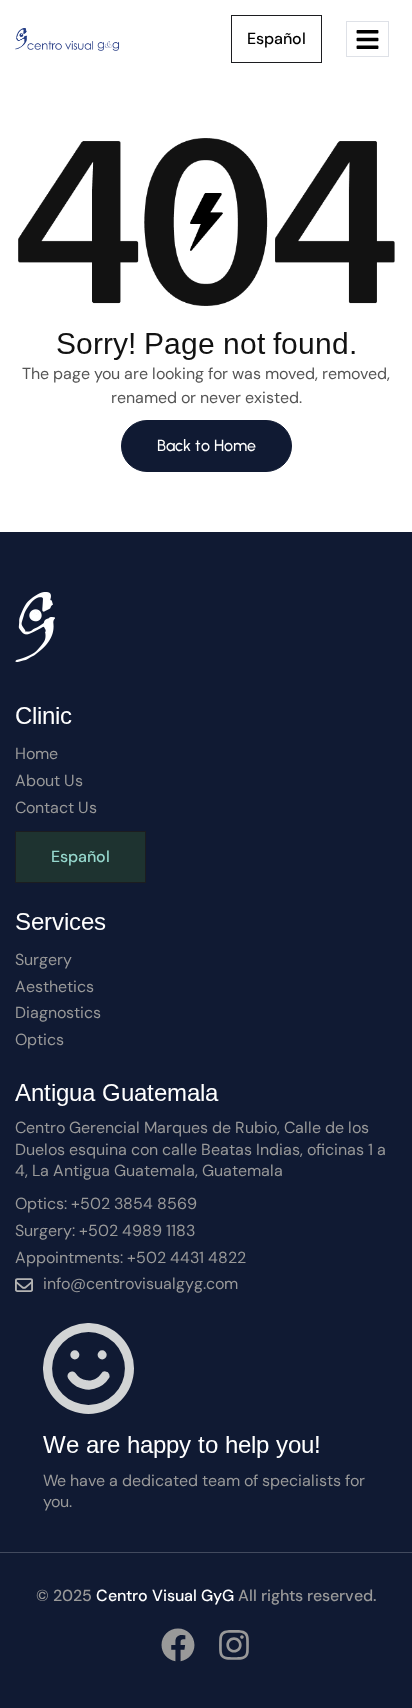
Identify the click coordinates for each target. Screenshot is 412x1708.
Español (276, 38)
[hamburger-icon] (367, 39)
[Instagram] (234, 1645)
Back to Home (206, 445)
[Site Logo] (68, 38)
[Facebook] (178, 1645)
